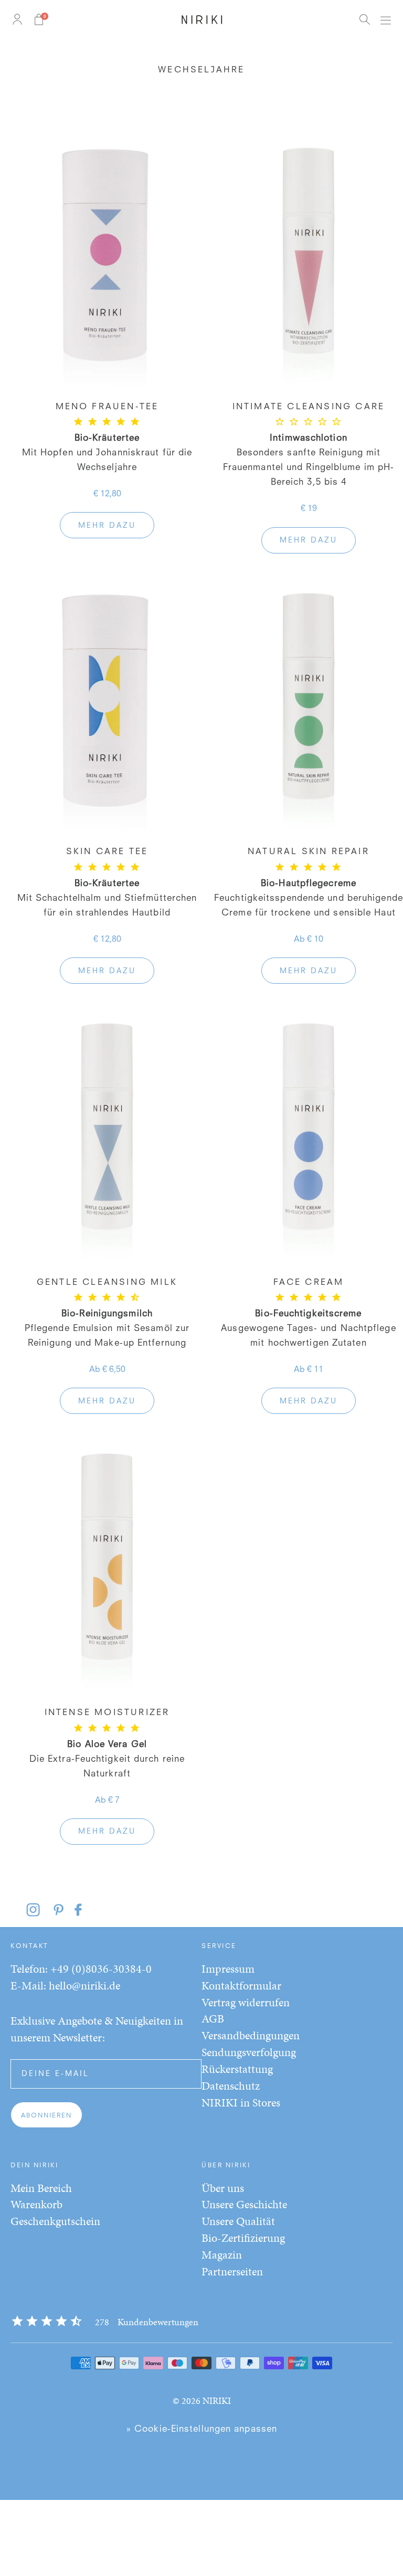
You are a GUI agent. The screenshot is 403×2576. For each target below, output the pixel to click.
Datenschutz (231, 2086)
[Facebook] (80, 1910)
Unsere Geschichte (244, 2204)
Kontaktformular (241, 1986)
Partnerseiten (232, 2271)
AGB (213, 2019)
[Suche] (364, 19)
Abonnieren (46, 2116)
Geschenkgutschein (55, 2221)
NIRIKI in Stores (241, 2103)
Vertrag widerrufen (246, 2002)
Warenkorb (36, 2204)
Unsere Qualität (238, 2221)
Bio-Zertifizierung (243, 2238)
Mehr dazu (107, 526)
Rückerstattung (237, 2069)
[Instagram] (40, 1910)
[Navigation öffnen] (385, 19)
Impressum (228, 1969)
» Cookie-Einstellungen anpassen (201, 2429)
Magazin (222, 2255)
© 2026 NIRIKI (202, 2401)
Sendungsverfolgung (249, 2052)
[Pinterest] (62, 1910)
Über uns (223, 2188)
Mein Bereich (41, 2188)
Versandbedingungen (251, 2035)
